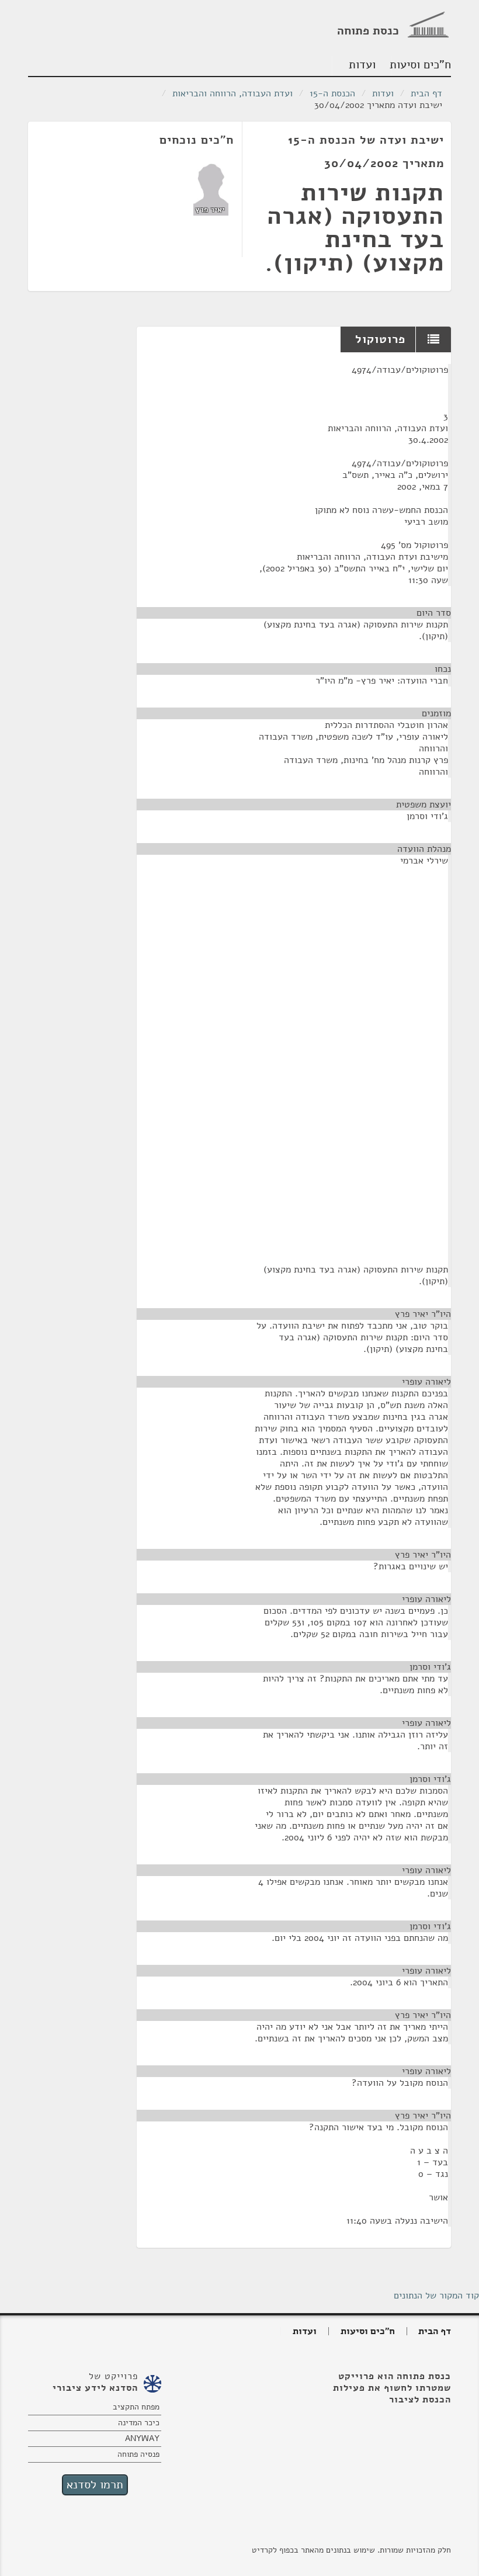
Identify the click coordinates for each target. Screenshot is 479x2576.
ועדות (362, 65)
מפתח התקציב (136, 2407)
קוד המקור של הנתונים (436, 2296)
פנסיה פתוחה (138, 2454)
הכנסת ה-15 (332, 93)
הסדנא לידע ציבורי (95, 2388)
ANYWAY (142, 2438)
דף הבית (426, 93)
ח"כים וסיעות (421, 65)
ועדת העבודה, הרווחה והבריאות (232, 93)
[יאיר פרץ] (211, 189)
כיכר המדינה (139, 2423)
